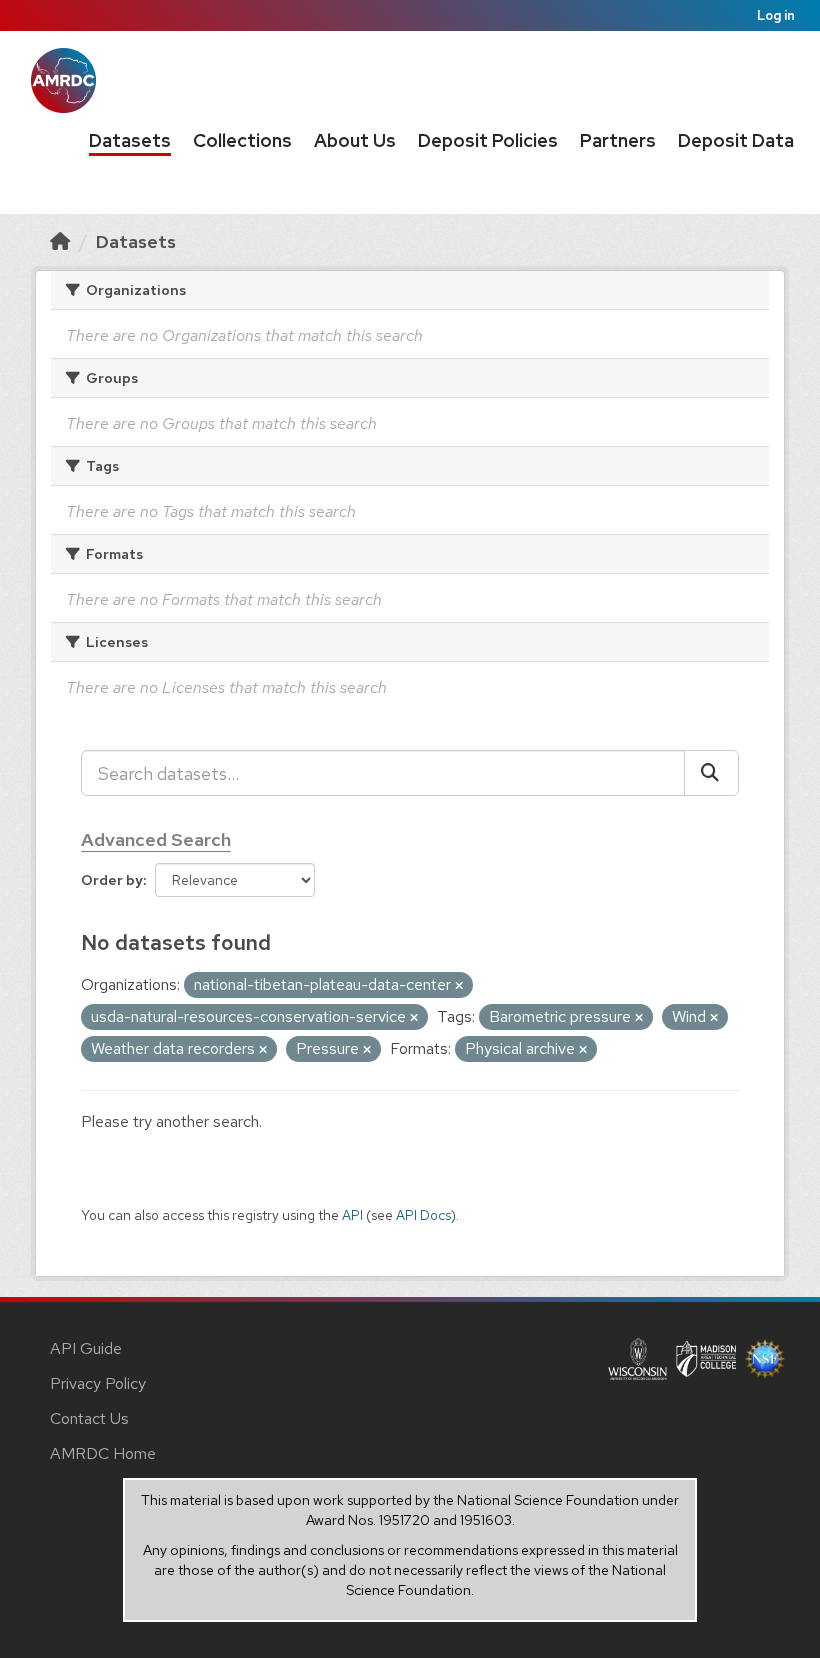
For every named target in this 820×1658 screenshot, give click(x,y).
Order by (112, 880)
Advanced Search (156, 839)
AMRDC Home (103, 1453)
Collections (242, 140)
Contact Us (89, 1418)
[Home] (60, 241)
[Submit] (711, 773)
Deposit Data (736, 140)
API (352, 1215)
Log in (776, 15)
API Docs (423, 1215)
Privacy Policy (98, 1383)
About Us (355, 140)
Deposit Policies (488, 140)
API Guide (86, 1348)
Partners (618, 140)
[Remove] (459, 986)
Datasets (130, 140)
